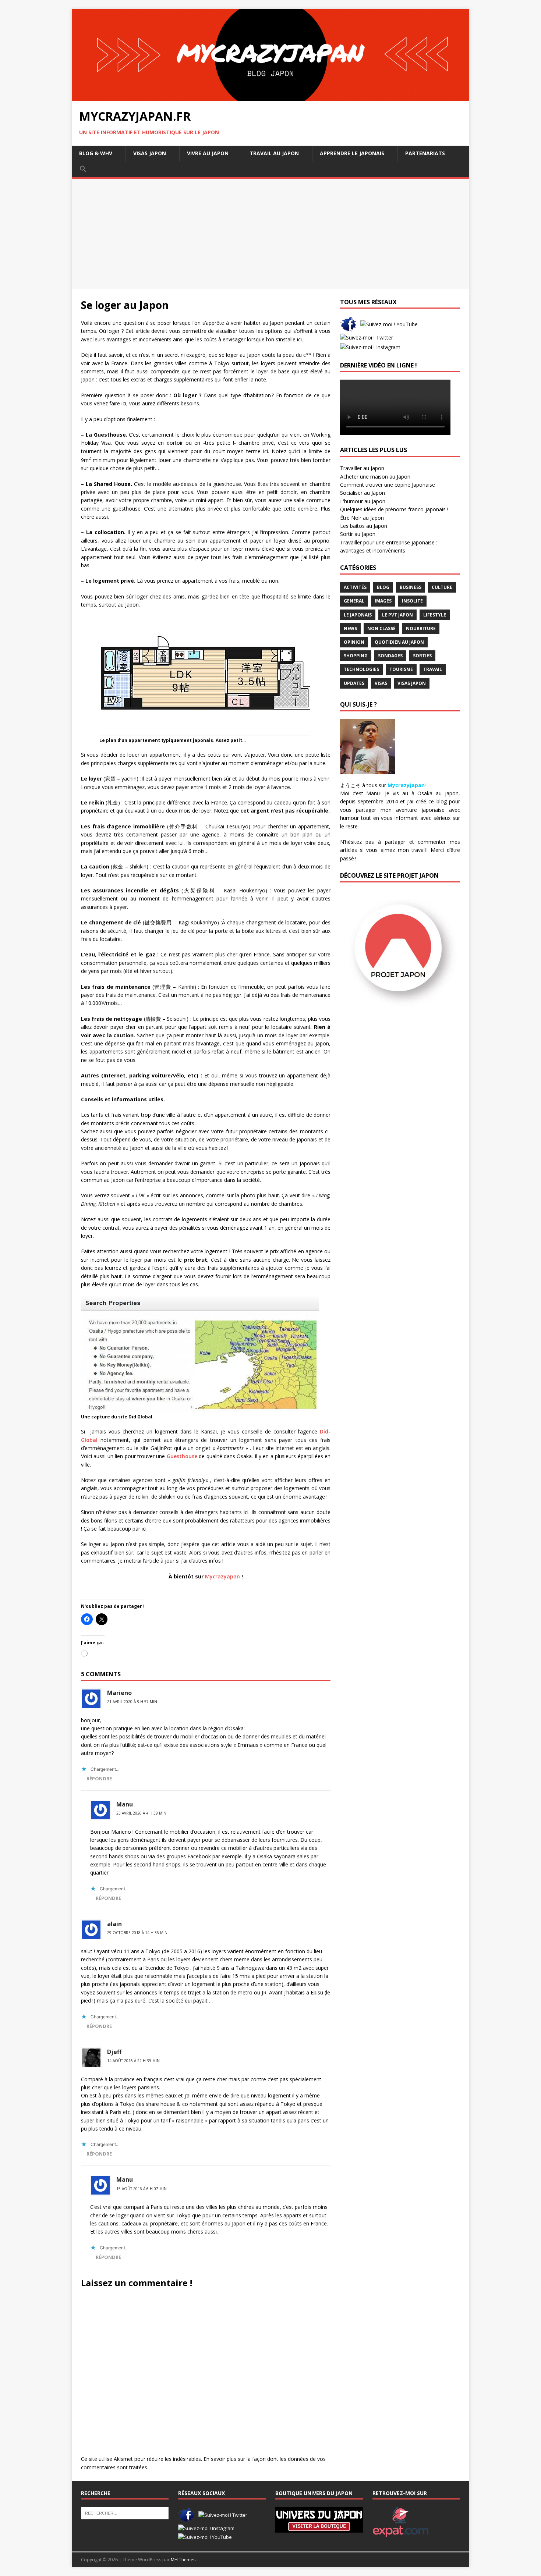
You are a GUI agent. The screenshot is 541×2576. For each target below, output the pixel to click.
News (350, 628)
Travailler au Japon (362, 468)
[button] (83, 169)
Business (411, 587)
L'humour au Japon (363, 501)
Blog (383, 587)
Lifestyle (435, 615)
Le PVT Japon (397, 615)
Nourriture (421, 628)
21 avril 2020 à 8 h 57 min (132, 1702)
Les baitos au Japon (364, 526)
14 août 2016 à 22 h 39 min (133, 2061)
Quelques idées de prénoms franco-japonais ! (394, 509)
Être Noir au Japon (362, 518)
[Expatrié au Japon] (401, 2533)
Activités (355, 587)
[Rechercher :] (125, 2513)
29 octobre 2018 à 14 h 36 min (137, 1933)
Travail (433, 669)
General (354, 601)
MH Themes (183, 2560)
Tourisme (401, 669)
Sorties (422, 656)
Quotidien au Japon (399, 642)
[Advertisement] (270, 234)
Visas (381, 683)
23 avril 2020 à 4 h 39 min (141, 1813)
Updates (354, 683)
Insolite (412, 601)
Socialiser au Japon (363, 493)
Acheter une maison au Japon (375, 477)
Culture (442, 587)
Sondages (390, 656)
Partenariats (425, 153)
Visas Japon (412, 683)
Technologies (361, 669)
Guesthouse (182, 1456)
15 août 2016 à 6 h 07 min (142, 2189)
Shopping (356, 656)
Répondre (99, 1779)
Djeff (114, 2052)
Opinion (354, 642)
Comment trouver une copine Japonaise (388, 485)
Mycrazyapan (222, 1576)
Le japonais (358, 615)
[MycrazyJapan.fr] (270, 97)
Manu (125, 1804)
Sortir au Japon (358, 534)
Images (383, 601)
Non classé (381, 628)
